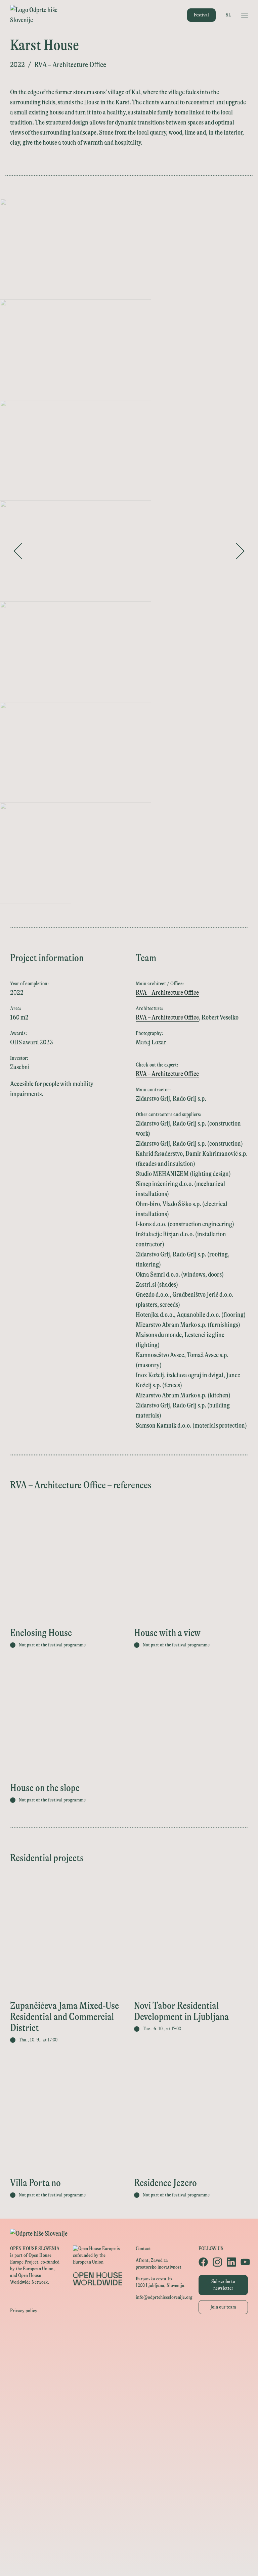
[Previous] (18, 551)
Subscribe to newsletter (223, 2285)
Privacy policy (24, 2311)
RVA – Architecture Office (167, 993)
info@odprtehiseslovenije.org (164, 2297)
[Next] (240, 551)
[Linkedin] (230, 2262)
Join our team (223, 2307)
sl (228, 15)
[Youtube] (244, 2262)
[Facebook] (202, 2262)
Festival (201, 15)
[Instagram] (216, 2262)
